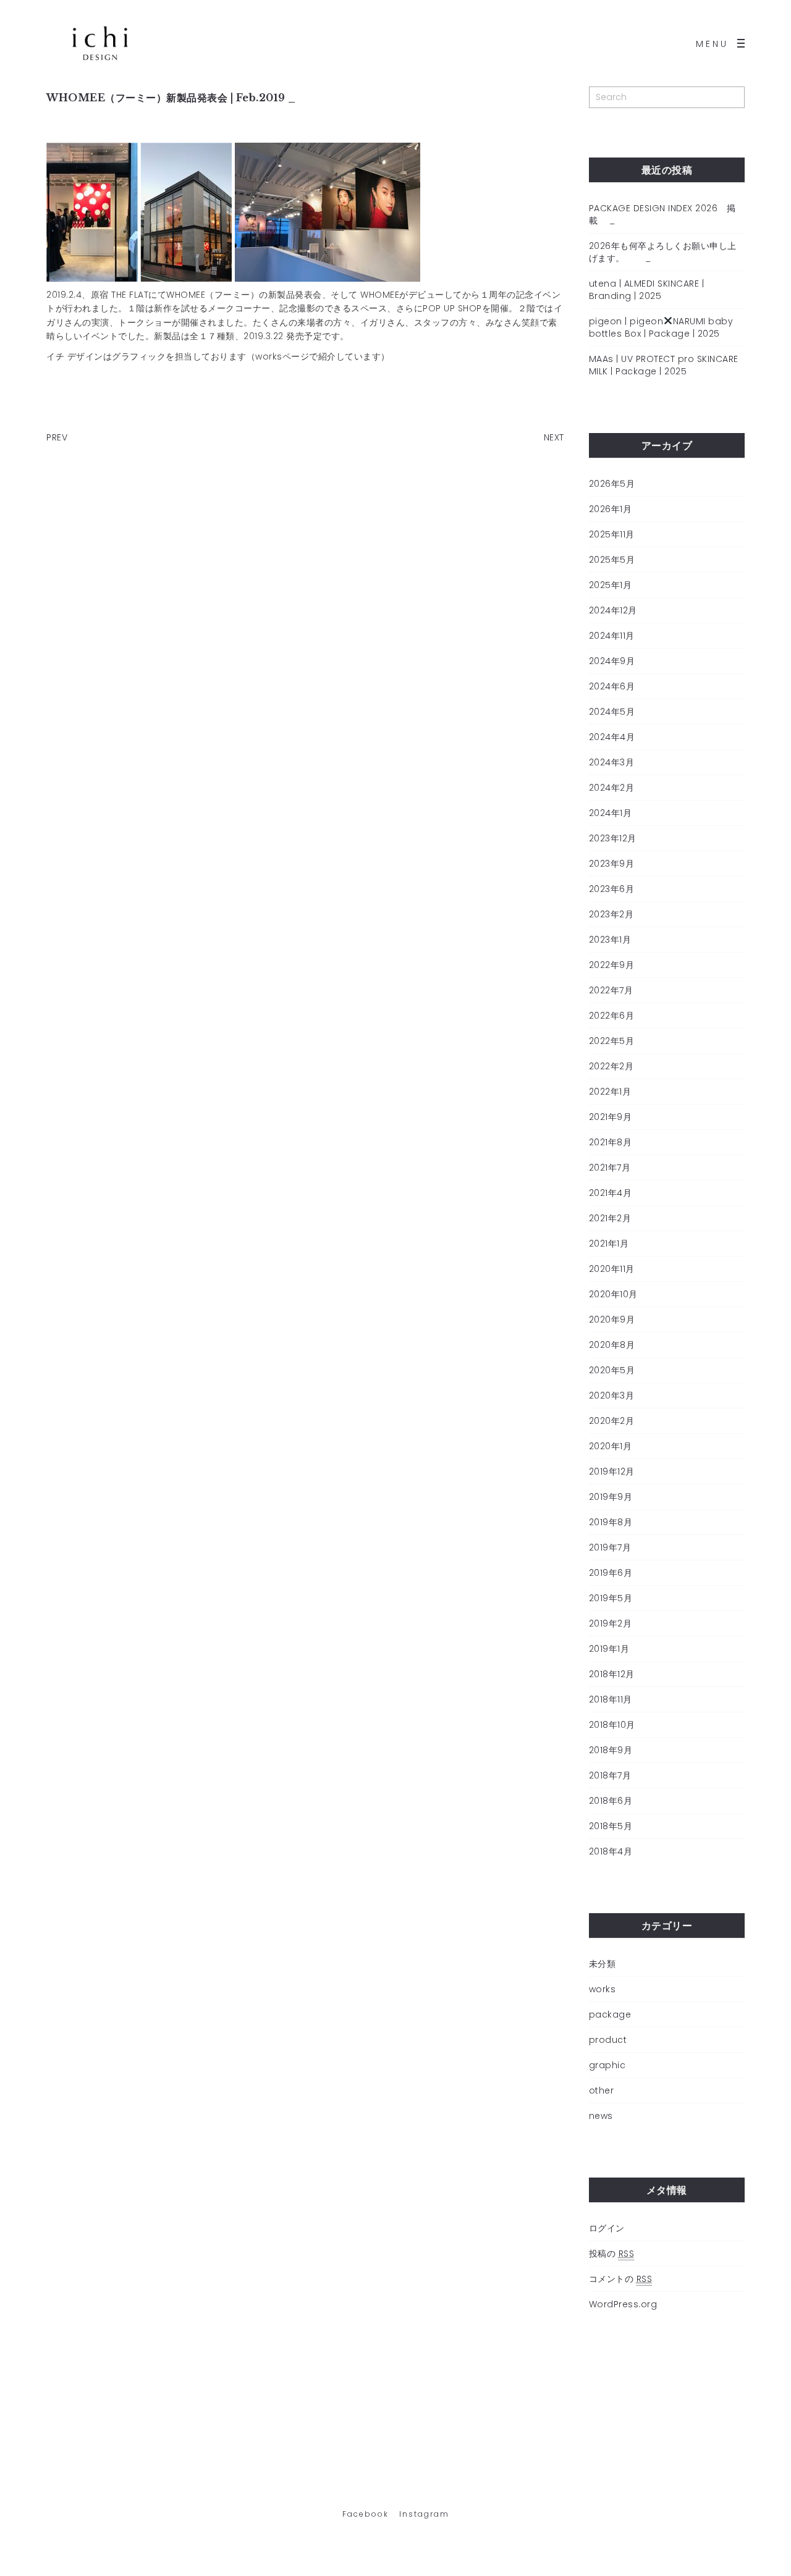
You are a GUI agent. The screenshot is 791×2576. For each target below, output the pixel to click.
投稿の (612, 2254)
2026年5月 (612, 484)
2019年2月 (611, 1623)
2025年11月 (612, 534)
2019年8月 (611, 1522)
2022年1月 (610, 1092)
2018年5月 (611, 1826)
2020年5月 (612, 1370)
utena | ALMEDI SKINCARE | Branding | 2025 (647, 290)
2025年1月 (611, 585)
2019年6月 (611, 1573)
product (608, 2040)
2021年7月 (610, 1168)
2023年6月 (612, 889)
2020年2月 (612, 1421)
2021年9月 (611, 1117)
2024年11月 (612, 636)
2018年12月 (612, 1674)
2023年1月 (610, 940)
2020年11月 (612, 1269)
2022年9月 (612, 965)
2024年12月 (613, 610)
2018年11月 (611, 1699)
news (601, 2116)
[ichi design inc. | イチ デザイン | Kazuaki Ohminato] (100, 43)
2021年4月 (611, 1193)
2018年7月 (610, 1775)
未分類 (603, 1964)
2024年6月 (612, 686)
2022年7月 (611, 990)
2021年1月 (609, 1244)
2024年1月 (611, 813)
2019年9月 (611, 1497)
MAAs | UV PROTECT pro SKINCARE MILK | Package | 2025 (664, 365)
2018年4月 (611, 1851)
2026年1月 (611, 509)
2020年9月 (612, 1320)
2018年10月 (612, 1725)
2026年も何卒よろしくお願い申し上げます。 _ (663, 252)
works (603, 1989)
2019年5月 (611, 1598)
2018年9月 (611, 1750)
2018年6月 (611, 1801)
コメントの (621, 2279)
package (610, 2014)
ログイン (607, 2228)
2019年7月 (610, 1547)
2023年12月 (613, 838)
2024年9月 (612, 661)
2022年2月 (611, 1066)
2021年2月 (610, 1218)
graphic (607, 2065)
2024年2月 (612, 788)
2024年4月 (612, 737)
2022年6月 (612, 1016)
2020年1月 (611, 1446)
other (602, 2090)
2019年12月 (612, 1471)
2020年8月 (612, 1345)
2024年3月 (612, 762)
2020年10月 (613, 1294)
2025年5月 (612, 560)
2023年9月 (612, 864)
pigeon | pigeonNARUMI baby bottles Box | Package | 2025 (661, 327)
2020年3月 (612, 1395)
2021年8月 (611, 1142)
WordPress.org (623, 2304)
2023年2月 (611, 914)
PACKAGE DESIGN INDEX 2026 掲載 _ (662, 214)
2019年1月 (609, 1649)
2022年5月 (612, 1041)
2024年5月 (612, 712)
